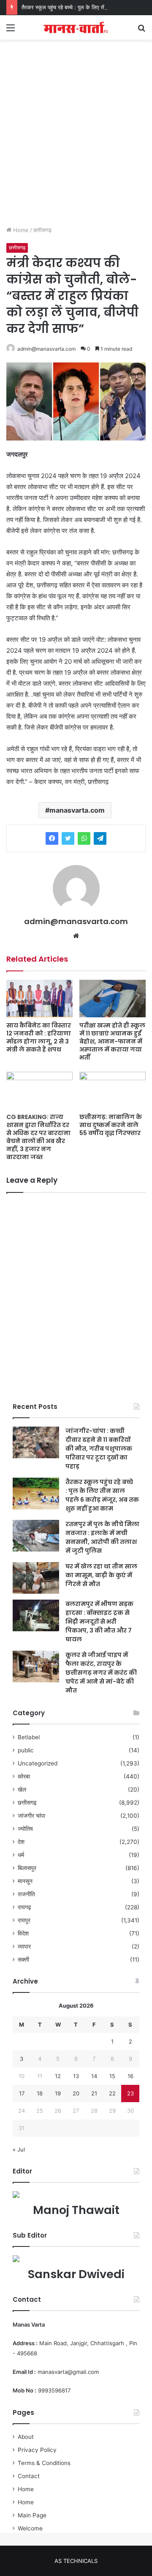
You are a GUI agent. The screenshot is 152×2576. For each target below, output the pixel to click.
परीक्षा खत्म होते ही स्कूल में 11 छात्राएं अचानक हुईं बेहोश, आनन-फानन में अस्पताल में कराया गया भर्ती (112, 1041)
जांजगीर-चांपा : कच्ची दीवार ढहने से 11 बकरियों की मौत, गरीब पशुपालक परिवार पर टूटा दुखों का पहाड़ (99, 1449)
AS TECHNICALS (76, 2561)
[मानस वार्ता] (76, 27)
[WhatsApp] (84, 838)
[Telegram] (100, 838)
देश (21, 1842)
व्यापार (24, 1946)
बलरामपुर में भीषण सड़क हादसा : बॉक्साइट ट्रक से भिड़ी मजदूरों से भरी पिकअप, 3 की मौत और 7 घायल (99, 1622)
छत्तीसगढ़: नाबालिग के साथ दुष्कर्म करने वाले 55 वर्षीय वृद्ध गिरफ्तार (111, 1125)
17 (22, 2093)
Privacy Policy (37, 2450)
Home (20, 230)
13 (76, 2076)
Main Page (32, 2515)
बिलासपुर (27, 1868)
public (26, 1750)
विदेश (23, 1933)
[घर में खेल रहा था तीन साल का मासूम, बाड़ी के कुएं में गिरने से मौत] (36, 1578)
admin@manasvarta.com (46, 349)
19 (58, 2093)
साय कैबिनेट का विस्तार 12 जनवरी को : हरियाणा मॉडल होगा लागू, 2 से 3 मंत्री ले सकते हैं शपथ (39, 1037)
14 (94, 2076)
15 (112, 2076)
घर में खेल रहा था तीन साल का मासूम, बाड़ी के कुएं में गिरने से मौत (101, 1575)
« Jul (19, 2149)
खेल (22, 1789)
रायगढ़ (24, 1907)
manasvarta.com (77, 810)
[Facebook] (52, 838)
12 (58, 2076)
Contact (29, 2476)
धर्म (21, 1855)
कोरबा (24, 1776)
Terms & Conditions (44, 2463)
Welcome (30, 2528)
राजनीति (26, 1894)
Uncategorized (38, 1763)
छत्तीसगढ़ (42, 230)
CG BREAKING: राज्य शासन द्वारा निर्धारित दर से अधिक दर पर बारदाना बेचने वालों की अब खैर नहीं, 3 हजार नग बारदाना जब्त (38, 1137)
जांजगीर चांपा (31, 1816)
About (26, 2437)
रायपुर (24, 1920)
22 (112, 2093)
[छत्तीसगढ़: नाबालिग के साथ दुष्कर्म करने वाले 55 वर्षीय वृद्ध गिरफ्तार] (113, 1091)
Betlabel (29, 1737)
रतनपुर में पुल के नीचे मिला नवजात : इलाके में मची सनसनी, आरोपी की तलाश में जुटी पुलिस (102, 1537)
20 (76, 2093)
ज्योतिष (25, 1829)
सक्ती (23, 1960)
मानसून (25, 1881)
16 (130, 2076)
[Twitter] (68, 838)
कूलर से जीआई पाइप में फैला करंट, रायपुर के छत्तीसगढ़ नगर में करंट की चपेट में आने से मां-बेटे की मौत (101, 1673)
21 (94, 2093)
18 (40, 2093)
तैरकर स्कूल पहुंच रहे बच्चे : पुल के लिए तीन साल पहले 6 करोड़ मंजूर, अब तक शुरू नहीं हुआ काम (102, 1495)
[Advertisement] (76, 141)
